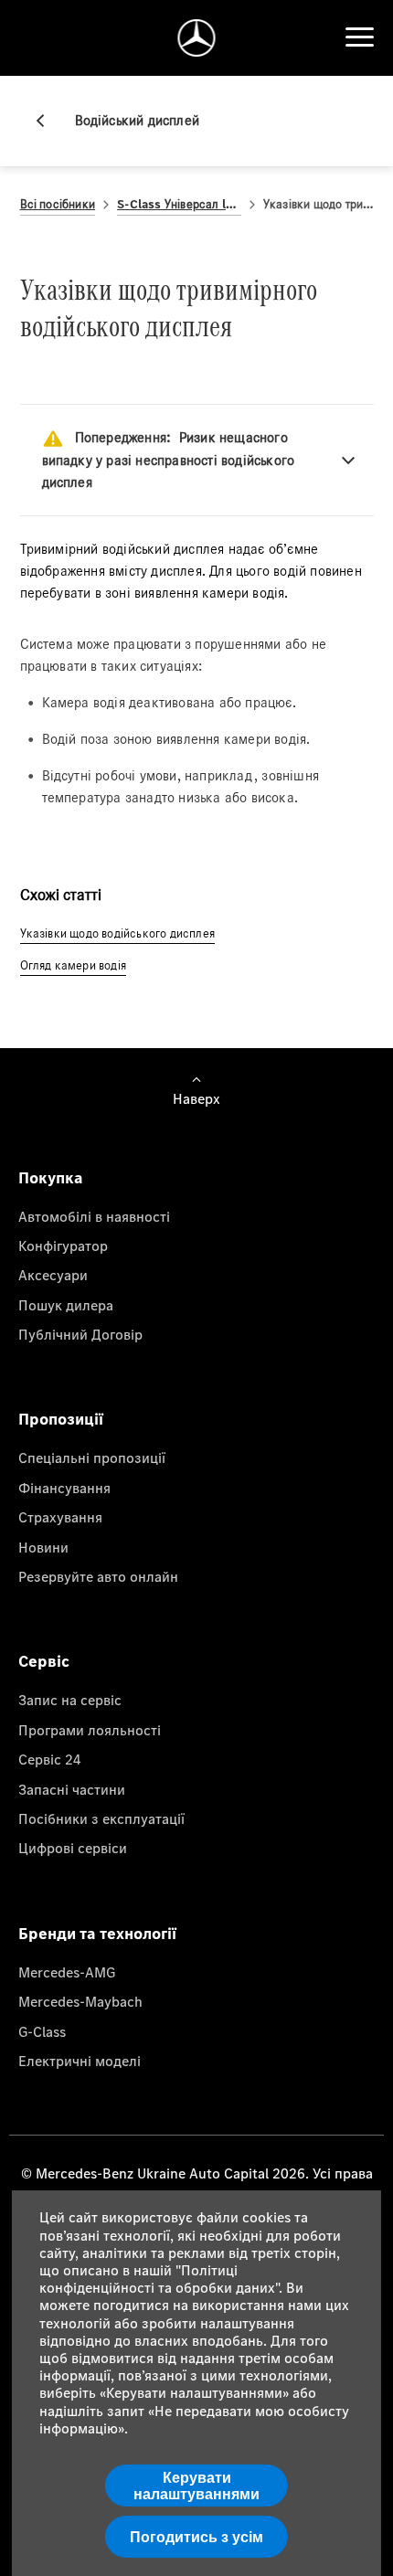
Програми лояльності (90, 1730)
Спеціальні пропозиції (92, 1458)
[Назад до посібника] (48, 121)
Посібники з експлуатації (101, 1818)
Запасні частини (72, 1789)
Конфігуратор (63, 1246)
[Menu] (359, 37)
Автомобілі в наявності (94, 1216)
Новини (43, 1547)
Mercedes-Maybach (80, 2001)
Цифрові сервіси (73, 1848)
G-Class (42, 2031)
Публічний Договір (80, 1334)
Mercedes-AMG (67, 1972)
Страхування (60, 1517)
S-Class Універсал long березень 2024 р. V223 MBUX (179, 204)
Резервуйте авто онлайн (98, 1576)
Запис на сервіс (70, 1700)
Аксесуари (53, 1275)
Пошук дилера (66, 1305)
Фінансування (64, 1488)
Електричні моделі (80, 2061)
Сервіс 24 (50, 1759)
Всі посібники (58, 204)
